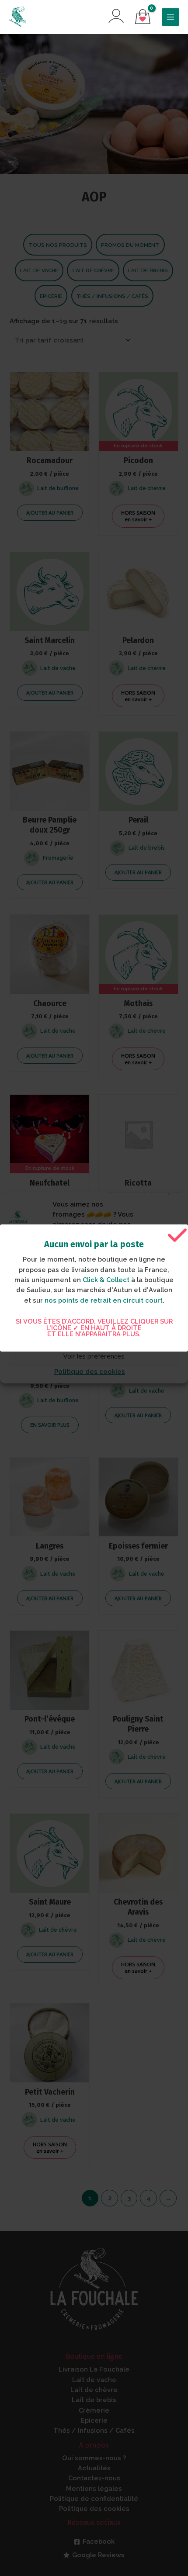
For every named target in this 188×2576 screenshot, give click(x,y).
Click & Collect (106, 1280)
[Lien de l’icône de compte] (116, 16)
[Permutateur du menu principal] (171, 17)
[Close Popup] (177, 1236)
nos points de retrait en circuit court (104, 1300)
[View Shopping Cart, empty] (143, 17)
